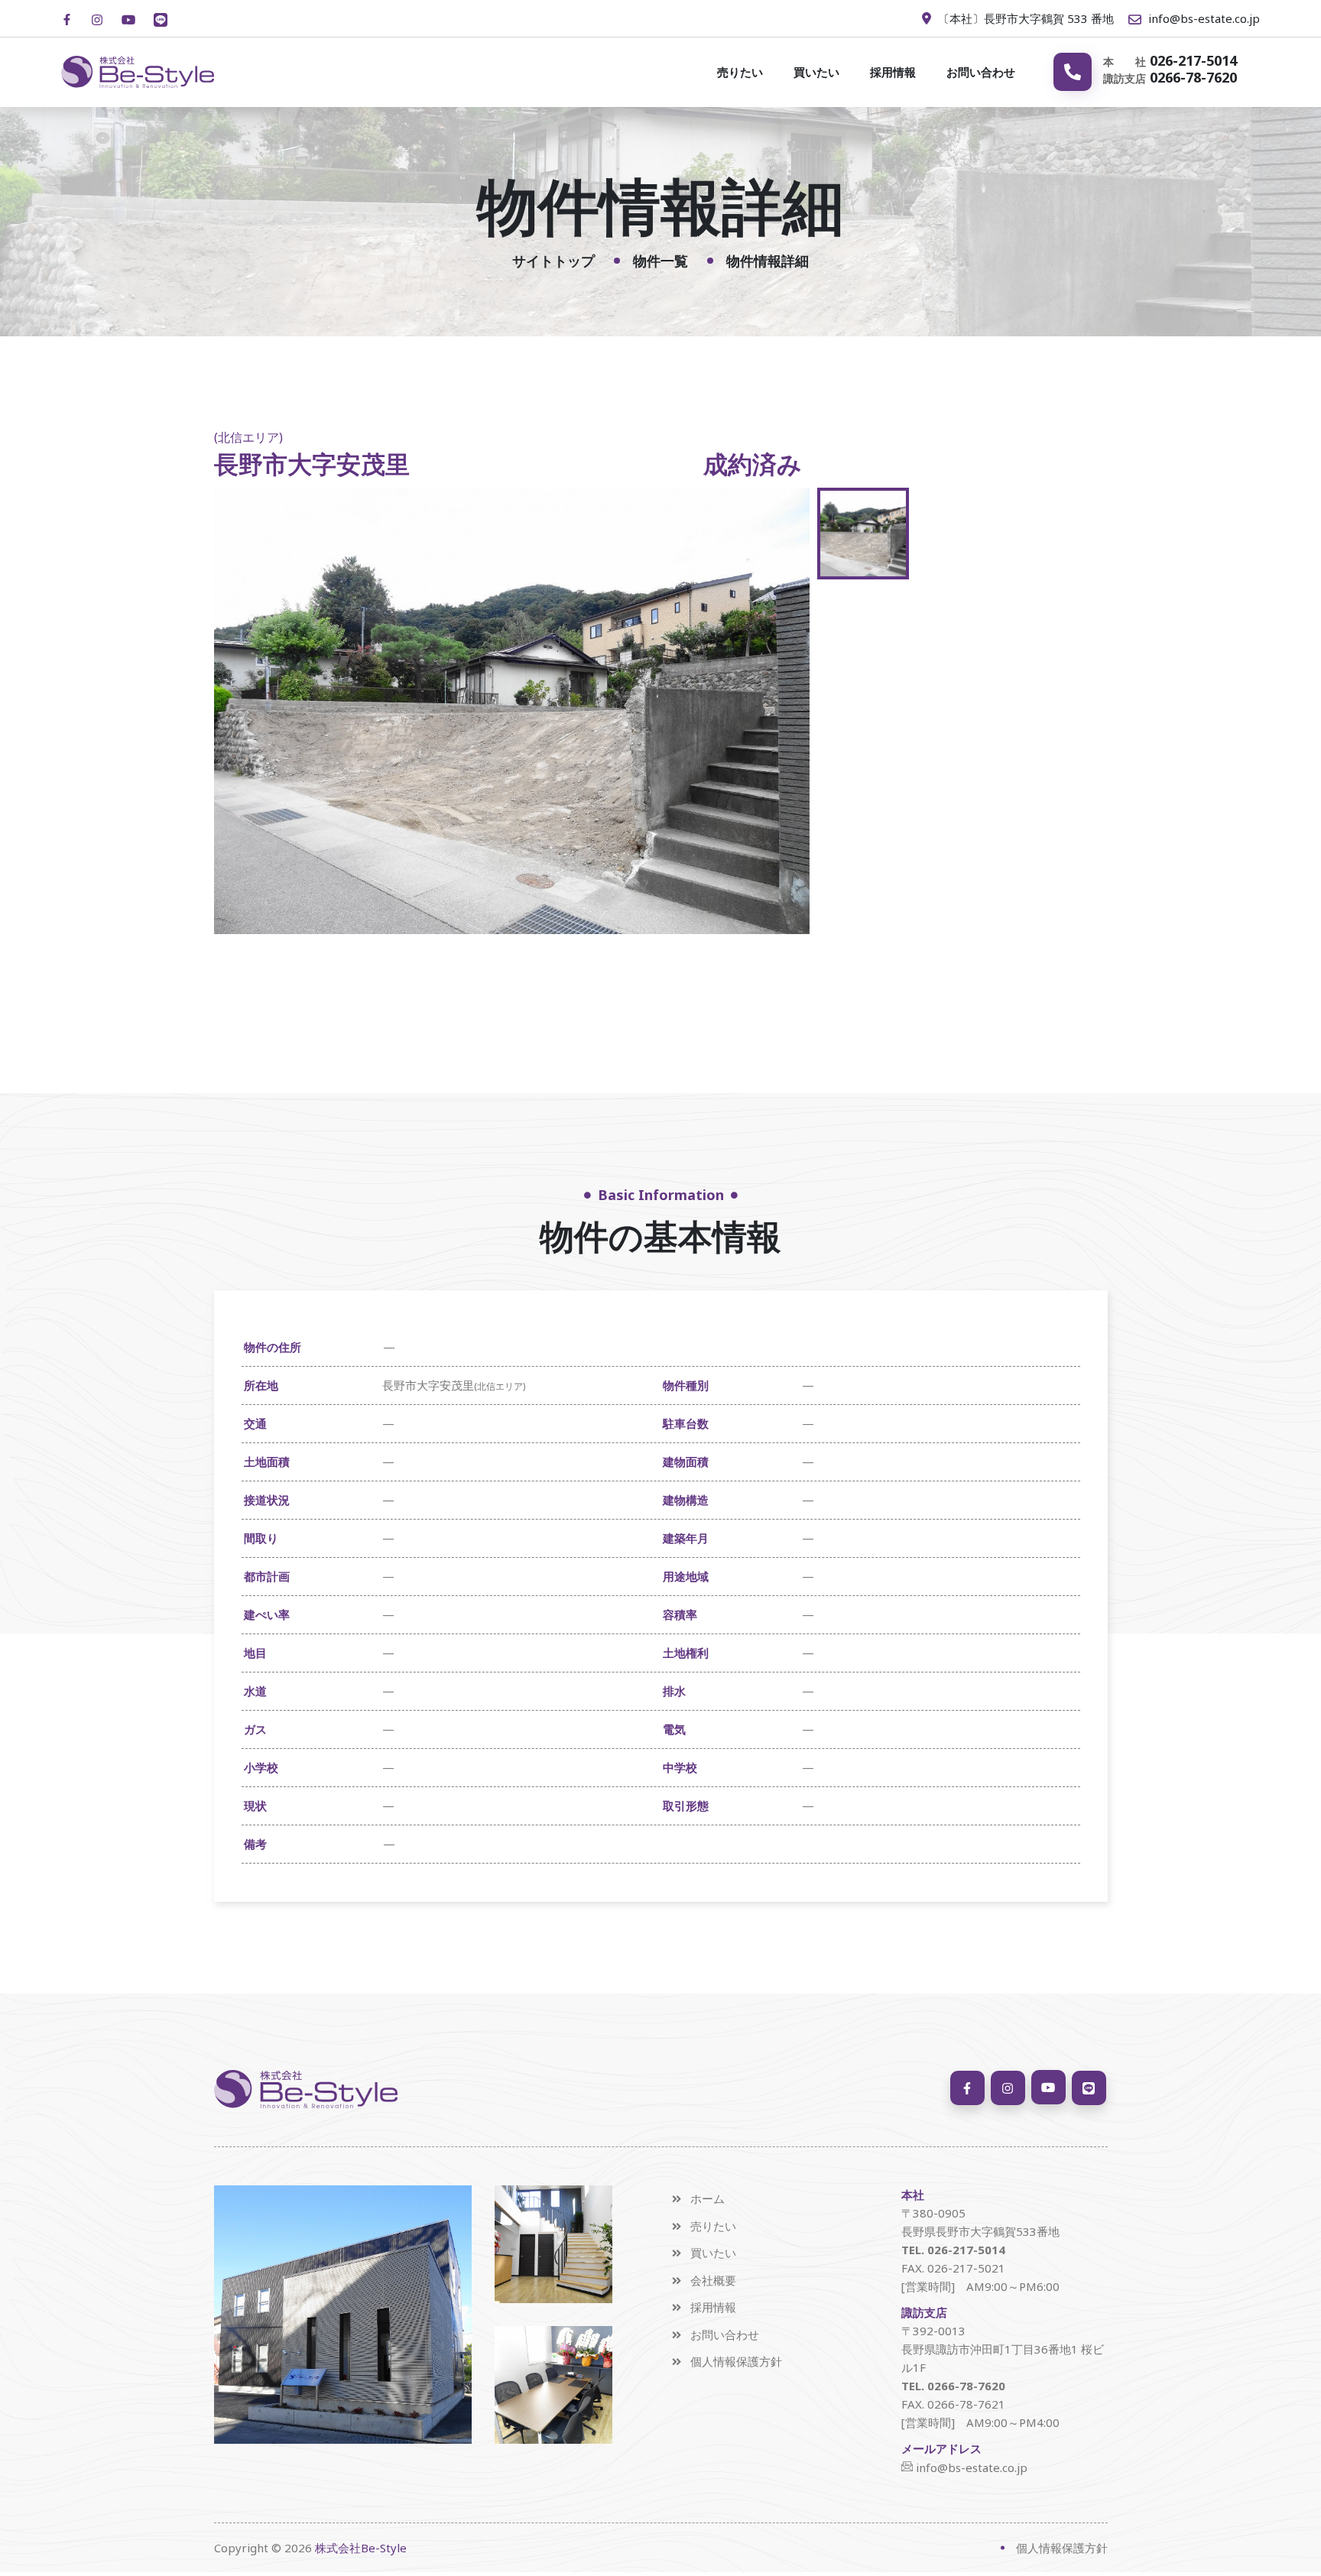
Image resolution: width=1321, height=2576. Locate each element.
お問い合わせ (981, 72)
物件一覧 (660, 261)
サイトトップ (553, 261)
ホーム (708, 2199)
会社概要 (713, 2281)
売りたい (740, 72)
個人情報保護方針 (736, 2362)
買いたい (816, 72)
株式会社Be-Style (361, 2548)
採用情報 (893, 72)
